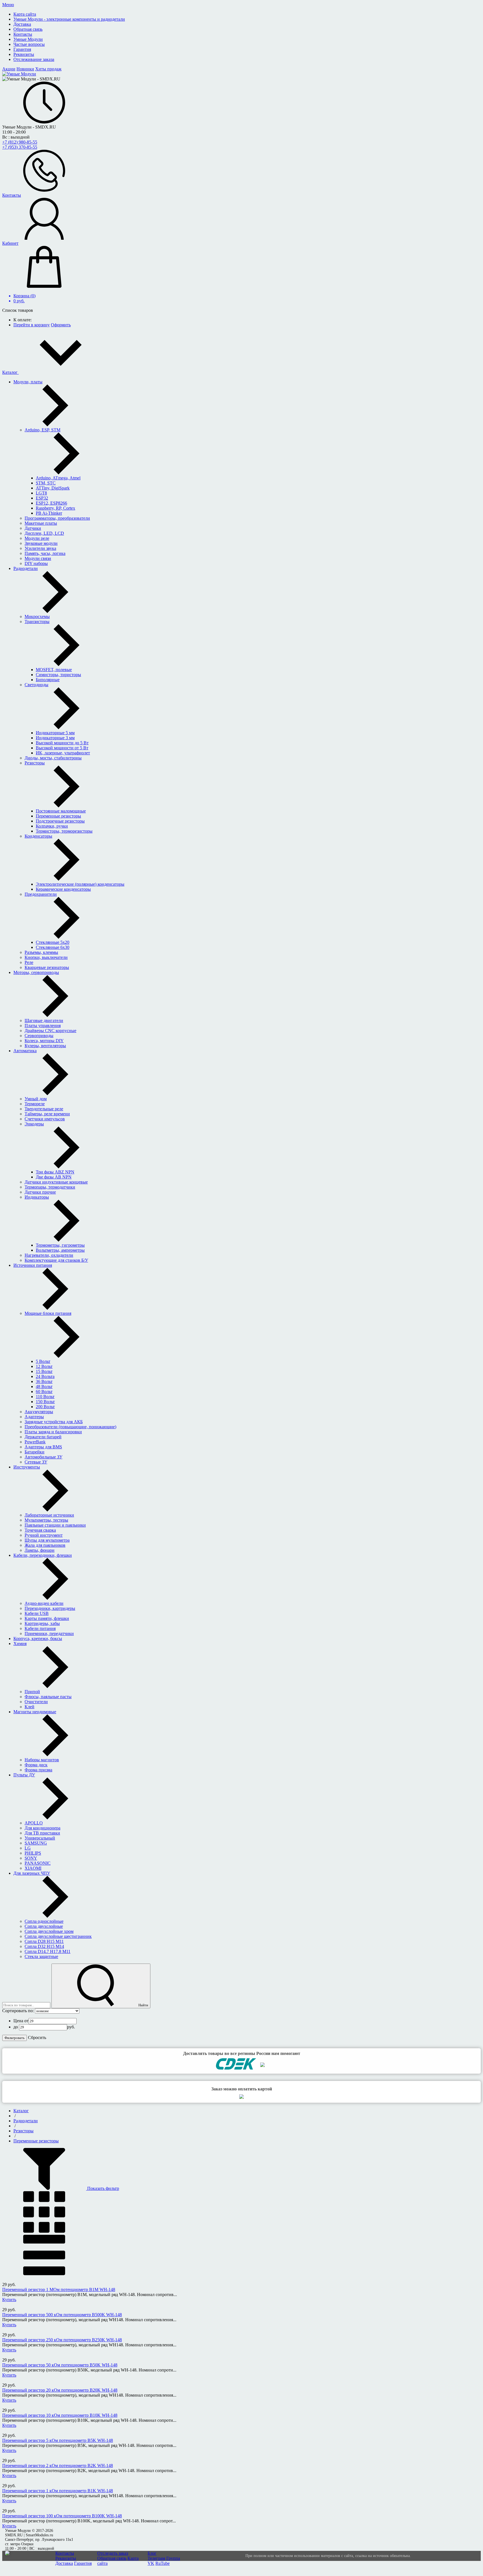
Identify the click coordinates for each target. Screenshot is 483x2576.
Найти (143, 2005)
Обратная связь (112, 2558)
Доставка (64, 2563)
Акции (9, 69)
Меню (8, 5)
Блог (152, 2553)
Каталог (10, 372)
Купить (9, 2300)
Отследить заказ (113, 2553)
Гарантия (83, 2563)
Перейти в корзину (32, 325)
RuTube (163, 2563)
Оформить (61, 325)
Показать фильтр (103, 2188)
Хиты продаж (48, 69)
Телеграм (156, 2558)
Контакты (65, 2553)
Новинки (25, 69)
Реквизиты (66, 2558)
